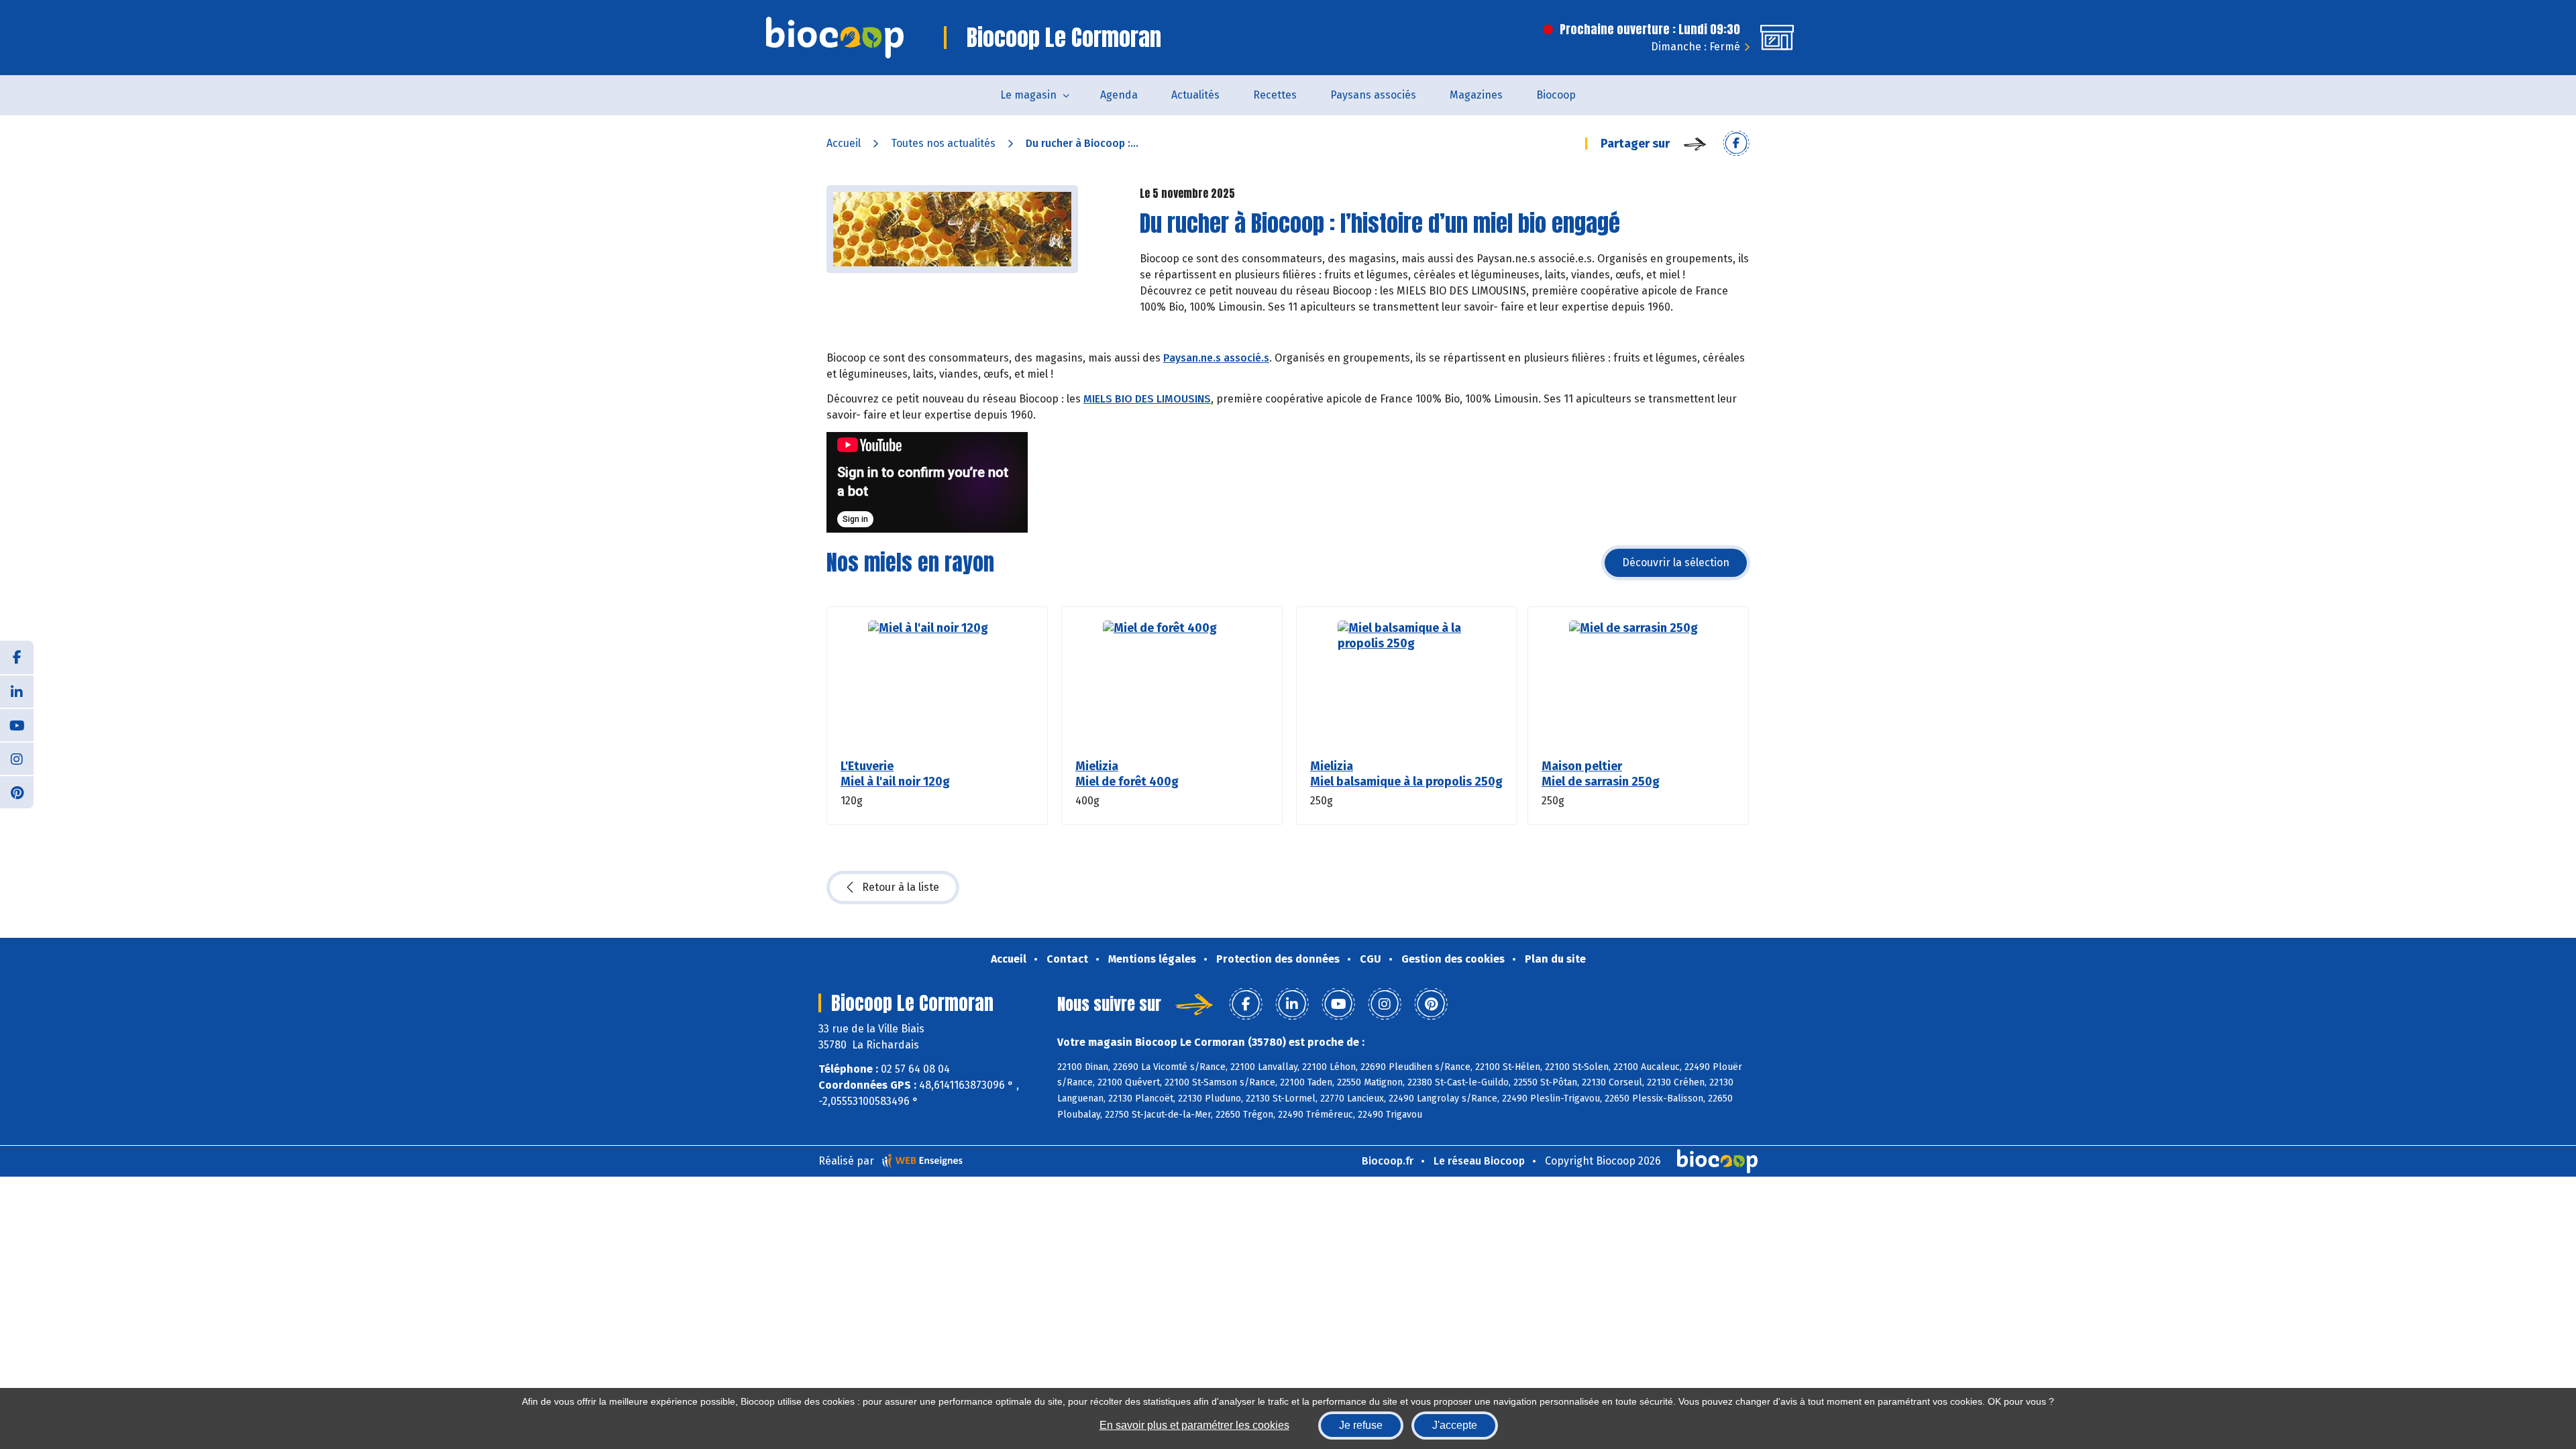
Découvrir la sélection (1676, 562)
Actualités (1195, 95)
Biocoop (1556, 95)
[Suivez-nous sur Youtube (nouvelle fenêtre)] (17, 724)
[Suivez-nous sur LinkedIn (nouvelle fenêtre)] (17, 691)
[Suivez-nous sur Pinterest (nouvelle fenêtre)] (17, 792)
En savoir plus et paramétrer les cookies (1194, 1425)
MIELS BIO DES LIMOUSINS (1147, 399)
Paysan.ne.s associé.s (1216, 358)
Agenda (1119, 95)
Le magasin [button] (1028, 95)
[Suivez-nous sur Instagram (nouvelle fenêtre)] (17, 758)
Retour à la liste (901, 887)
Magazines (1476, 95)
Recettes (1275, 95)
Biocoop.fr (1388, 1161)
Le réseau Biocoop (1479, 1161)
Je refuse (1361, 1425)
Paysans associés (1373, 95)
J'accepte (1455, 1425)
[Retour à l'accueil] (835, 38)
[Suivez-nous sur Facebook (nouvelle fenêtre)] (17, 657)
